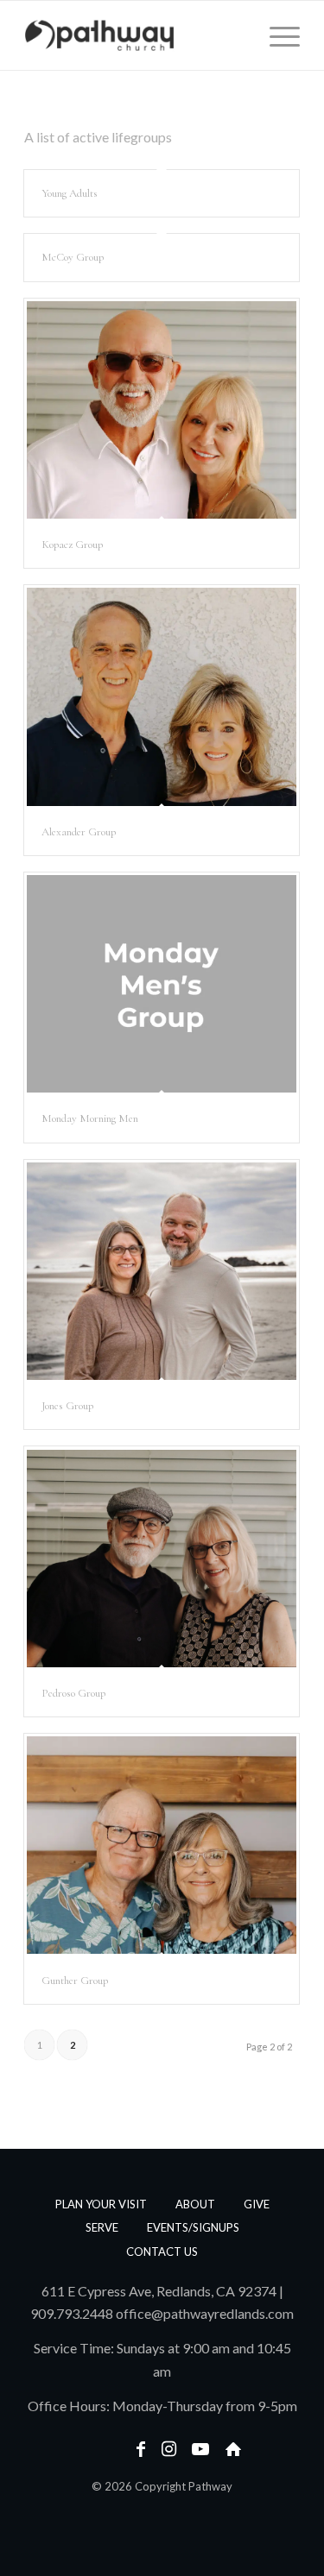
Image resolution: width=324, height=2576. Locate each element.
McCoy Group (73, 257)
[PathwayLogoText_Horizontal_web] (134, 35)
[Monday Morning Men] (162, 984)
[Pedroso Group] (162, 1558)
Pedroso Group (73, 1693)
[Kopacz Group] (162, 410)
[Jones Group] (162, 1271)
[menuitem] (276, 35)
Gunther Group (75, 1981)
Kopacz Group (72, 545)
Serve (102, 2227)
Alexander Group (79, 832)
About (195, 2204)
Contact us (162, 2252)
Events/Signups (193, 2227)
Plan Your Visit (101, 2204)
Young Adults (70, 193)
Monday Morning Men (90, 1118)
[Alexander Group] (162, 696)
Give (257, 2204)
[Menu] (276, 35)
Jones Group (67, 1406)
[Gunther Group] (162, 1845)
